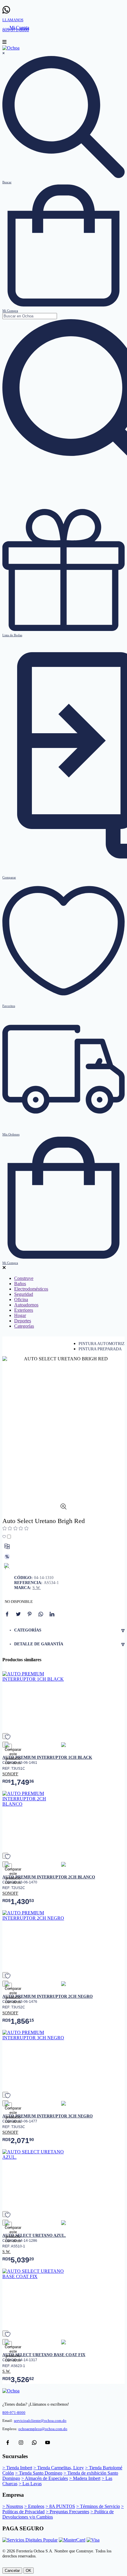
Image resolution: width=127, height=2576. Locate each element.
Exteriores (24, 1310)
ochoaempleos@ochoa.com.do (43, 2429)
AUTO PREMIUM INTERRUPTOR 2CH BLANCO (49, 1877)
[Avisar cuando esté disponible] (7, 1566)
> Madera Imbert (85, 2478)
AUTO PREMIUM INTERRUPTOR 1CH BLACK (47, 1757)
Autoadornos (26, 1305)
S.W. (37, 1588)
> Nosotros (13, 2506)
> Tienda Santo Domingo (39, 2473)
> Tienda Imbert (17, 2468)
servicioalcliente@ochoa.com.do (40, 2421)
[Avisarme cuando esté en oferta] (7, 1557)
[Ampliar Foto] (63, 1508)
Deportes (23, 1321)
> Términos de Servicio (98, 2506)
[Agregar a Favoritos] (7, 1537)
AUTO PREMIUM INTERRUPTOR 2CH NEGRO (48, 1996)
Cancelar (12, 2571)
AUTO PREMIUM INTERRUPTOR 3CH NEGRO (48, 2116)
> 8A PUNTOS (60, 2506)
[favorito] (5, 1736)
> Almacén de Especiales (45, 2478)
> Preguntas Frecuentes (67, 2512)
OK (29, 2571)
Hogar (20, 1315)
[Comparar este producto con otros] (7, 1546)
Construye (24, 1278)
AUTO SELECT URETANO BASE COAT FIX (44, 2355)
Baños (20, 1284)
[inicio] (11, 48)
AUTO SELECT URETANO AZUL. (34, 2235)
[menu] (4, 43)
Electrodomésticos (31, 1289)
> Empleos (34, 2506)
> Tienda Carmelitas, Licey (59, 2468)
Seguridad (24, 1294)
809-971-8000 (14, 2413)
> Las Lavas (30, 2484)
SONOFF (10, 1774)
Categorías (24, 1326)
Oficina (21, 1299)
